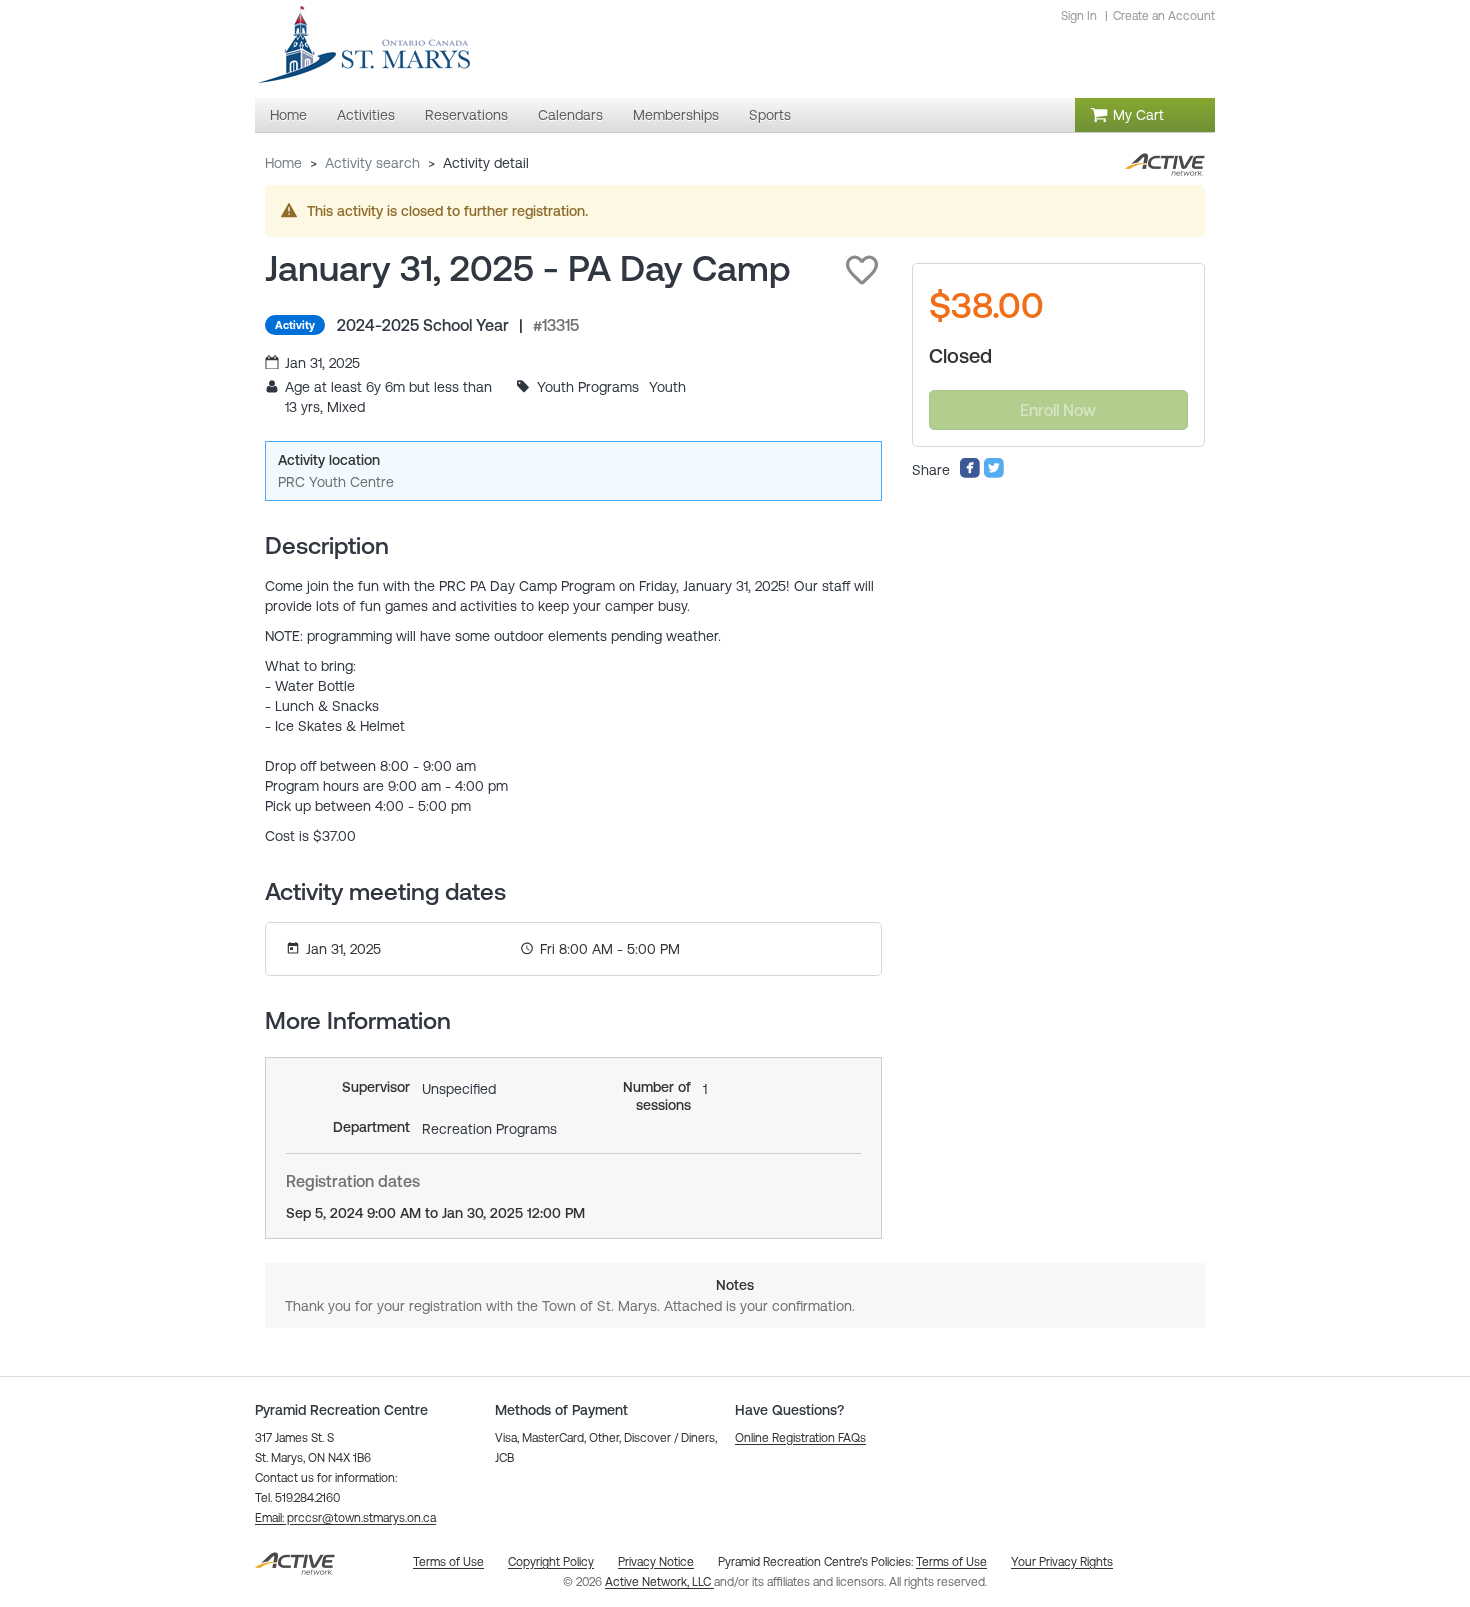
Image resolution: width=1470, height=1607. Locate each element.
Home (283, 163)
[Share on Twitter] (994, 474)
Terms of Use (951, 1562)
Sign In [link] (1079, 16)
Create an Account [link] (1164, 16)
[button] (862, 270)
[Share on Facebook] (970, 474)
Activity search (372, 163)
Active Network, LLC (659, 1582)
